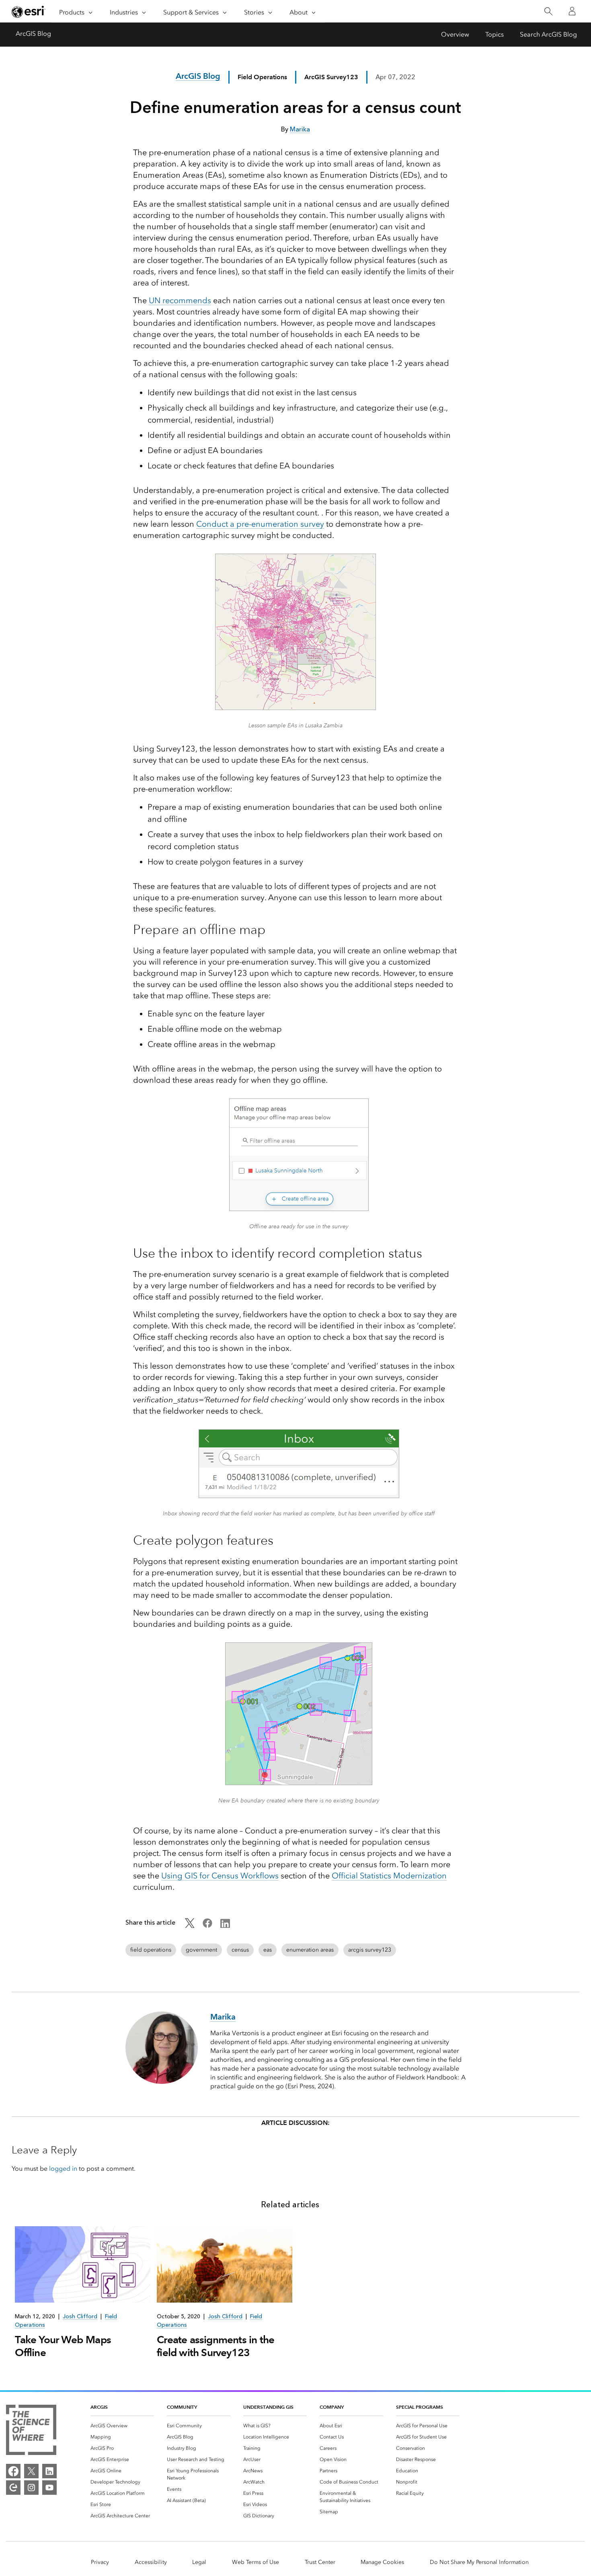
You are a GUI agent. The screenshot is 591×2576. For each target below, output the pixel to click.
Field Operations (262, 77)
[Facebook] (13, 2471)
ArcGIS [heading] (99, 2407)
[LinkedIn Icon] (225, 1926)
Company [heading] (332, 2407)
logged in (63, 2169)
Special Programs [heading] (420, 2407)
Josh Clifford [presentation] (80, 2316)
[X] (31, 2471)
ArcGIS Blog (33, 34)
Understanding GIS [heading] (268, 2407)
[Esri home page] (29, 12)
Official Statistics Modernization (389, 1876)
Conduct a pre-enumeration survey (260, 524)
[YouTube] (49, 2488)
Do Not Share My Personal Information (479, 2562)
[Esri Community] (13, 2488)
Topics (495, 34)
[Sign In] (572, 11)
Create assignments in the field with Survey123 (215, 2346)
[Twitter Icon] (190, 1926)
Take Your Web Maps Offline (63, 2346)
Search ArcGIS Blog (548, 34)
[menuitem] (122, 2426)
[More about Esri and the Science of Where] (31, 2431)
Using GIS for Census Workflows (220, 1876)
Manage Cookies (382, 2562)
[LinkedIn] (49, 2471)
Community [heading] (182, 2407)
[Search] (548, 11)
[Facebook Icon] (207, 1926)
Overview (455, 34)
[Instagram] (31, 2488)
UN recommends (180, 300)
